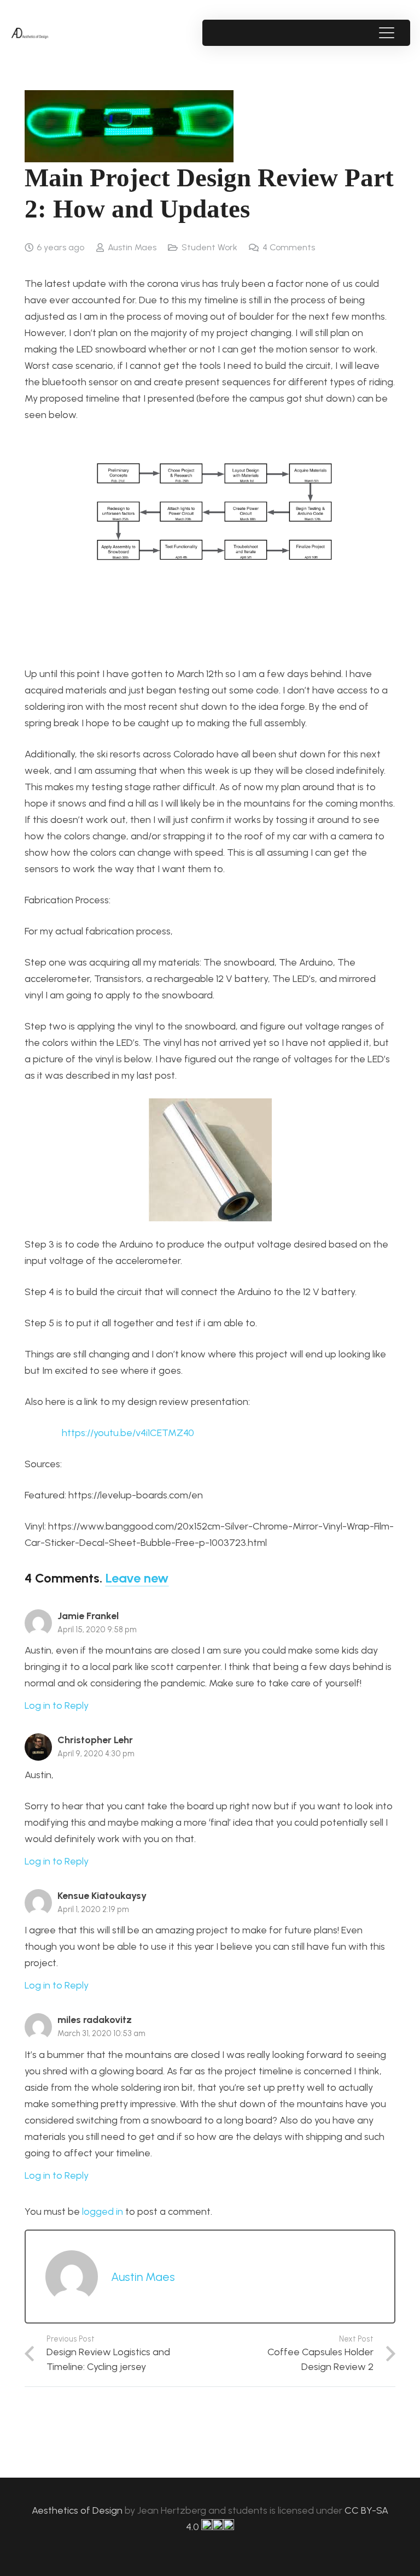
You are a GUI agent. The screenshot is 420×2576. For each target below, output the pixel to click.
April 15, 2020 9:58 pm (97, 1630)
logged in (103, 2212)
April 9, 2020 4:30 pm (96, 1754)
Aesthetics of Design (78, 2510)
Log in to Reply (57, 1705)
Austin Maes (132, 247)
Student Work (209, 247)
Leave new (137, 1578)
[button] (386, 33)
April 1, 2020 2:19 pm (93, 1909)
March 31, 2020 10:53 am (101, 2033)
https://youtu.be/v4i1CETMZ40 (126, 1433)
